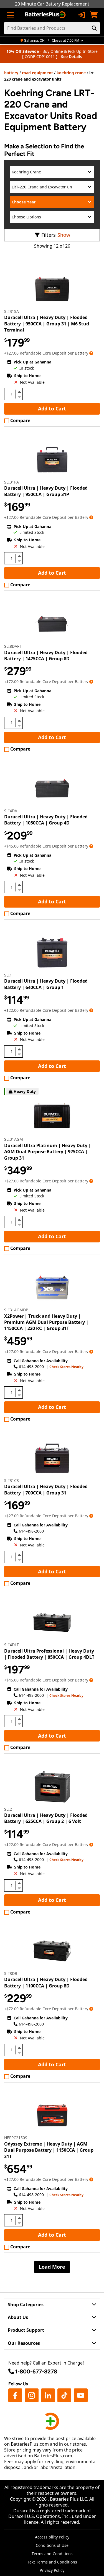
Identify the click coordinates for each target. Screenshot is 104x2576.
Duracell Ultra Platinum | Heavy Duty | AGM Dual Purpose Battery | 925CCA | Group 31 (48, 1152)
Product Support (26, 2330)
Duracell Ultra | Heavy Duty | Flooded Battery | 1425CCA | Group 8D (46, 656)
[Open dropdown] (91, 353)
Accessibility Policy (52, 2537)
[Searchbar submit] (94, 28)
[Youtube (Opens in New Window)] (81, 2395)
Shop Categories (26, 2305)
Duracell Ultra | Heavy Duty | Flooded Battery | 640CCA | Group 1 (46, 984)
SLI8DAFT (13, 646)
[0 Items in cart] (94, 15)
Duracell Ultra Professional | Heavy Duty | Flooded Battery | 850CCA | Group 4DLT (49, 1654)
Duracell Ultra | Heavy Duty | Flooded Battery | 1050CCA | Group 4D (46, 820)
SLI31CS (12, 1480)
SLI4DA (11, 811)
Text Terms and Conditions (52, 2562)
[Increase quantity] (19, 392)
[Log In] (82, 15)
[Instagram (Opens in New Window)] (32, 2395)
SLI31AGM (14, 1139)
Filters (49, 235)
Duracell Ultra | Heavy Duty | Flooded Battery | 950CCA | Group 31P (46, 491)
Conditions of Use (52, 2545)
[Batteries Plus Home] (46, 15)
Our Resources (24, 2343)
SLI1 (8, 975)
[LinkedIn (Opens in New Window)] (48, 2395)
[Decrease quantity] (19, 396)
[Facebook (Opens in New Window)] (15, 2395)
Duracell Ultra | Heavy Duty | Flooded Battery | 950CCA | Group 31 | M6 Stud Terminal (47, 324)
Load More (52, 2267)
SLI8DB (11, 1973)
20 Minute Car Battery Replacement (52, 4)
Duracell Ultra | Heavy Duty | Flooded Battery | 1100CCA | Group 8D (46, 1982)
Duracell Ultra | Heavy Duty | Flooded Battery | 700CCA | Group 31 (46, 1489)
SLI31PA (12, 482)
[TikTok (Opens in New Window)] (64, 2395)
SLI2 (8, 1809)
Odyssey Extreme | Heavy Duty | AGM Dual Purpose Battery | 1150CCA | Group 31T (49, 2150)
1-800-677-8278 (36, 2371)
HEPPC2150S (16, 2138)
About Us (18, 2317)
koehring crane (71, 73)
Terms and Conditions (52, 2554)
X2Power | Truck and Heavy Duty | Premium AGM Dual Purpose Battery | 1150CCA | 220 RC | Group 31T (46, 1322)
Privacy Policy (52, 2570)
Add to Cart (52, 408)
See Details (71, 57)
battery (11, 73)
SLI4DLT (12, 1645)
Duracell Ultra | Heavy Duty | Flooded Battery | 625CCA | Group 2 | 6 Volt (46, 1818)
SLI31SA (12, 311)
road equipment (37, 73)
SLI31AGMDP (16, 1310)
